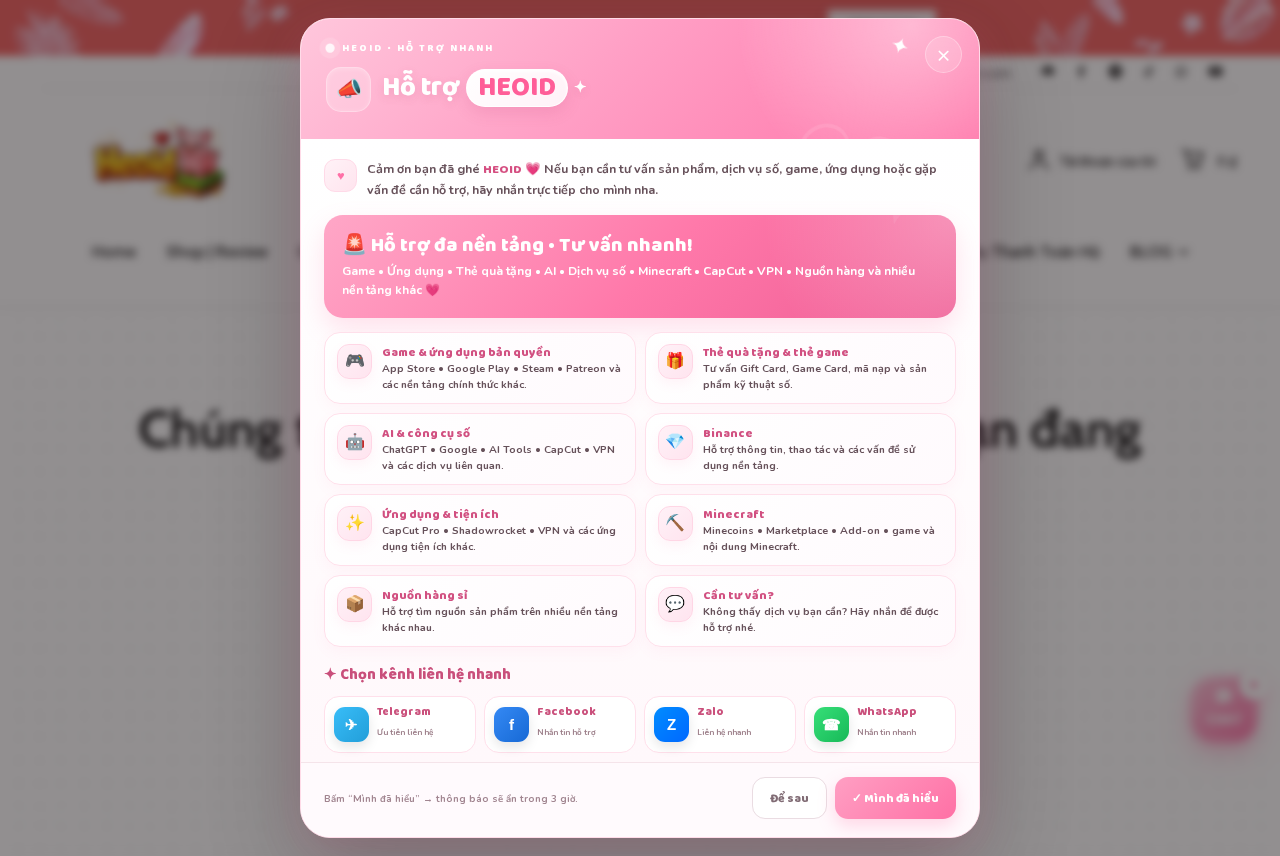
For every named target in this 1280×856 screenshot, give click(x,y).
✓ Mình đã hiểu (895, 798)
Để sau (789, 798)
